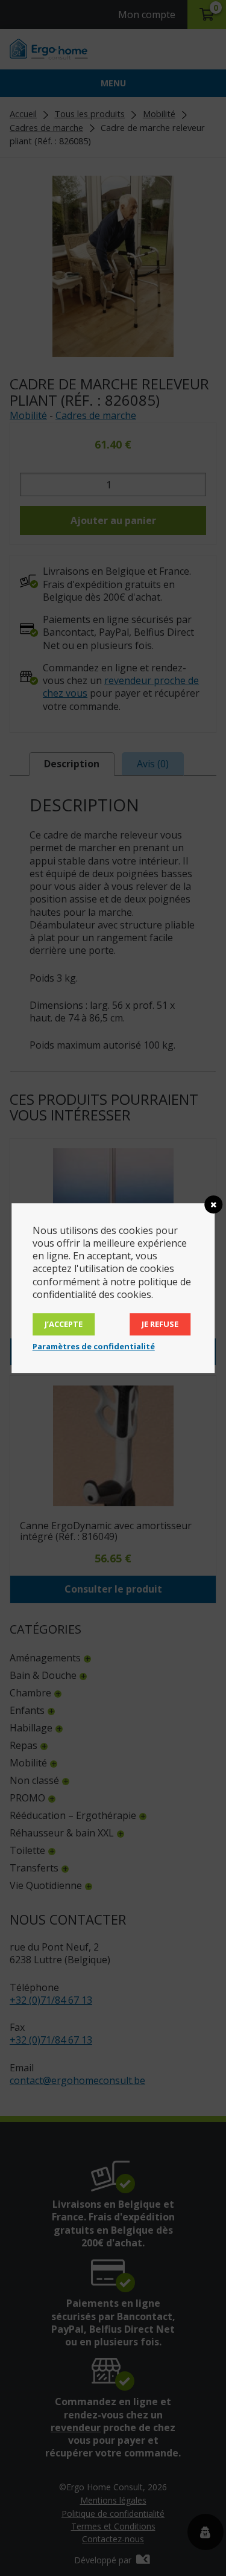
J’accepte (64, 1324)
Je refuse (160, 1324)
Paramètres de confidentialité (94, 1346)
